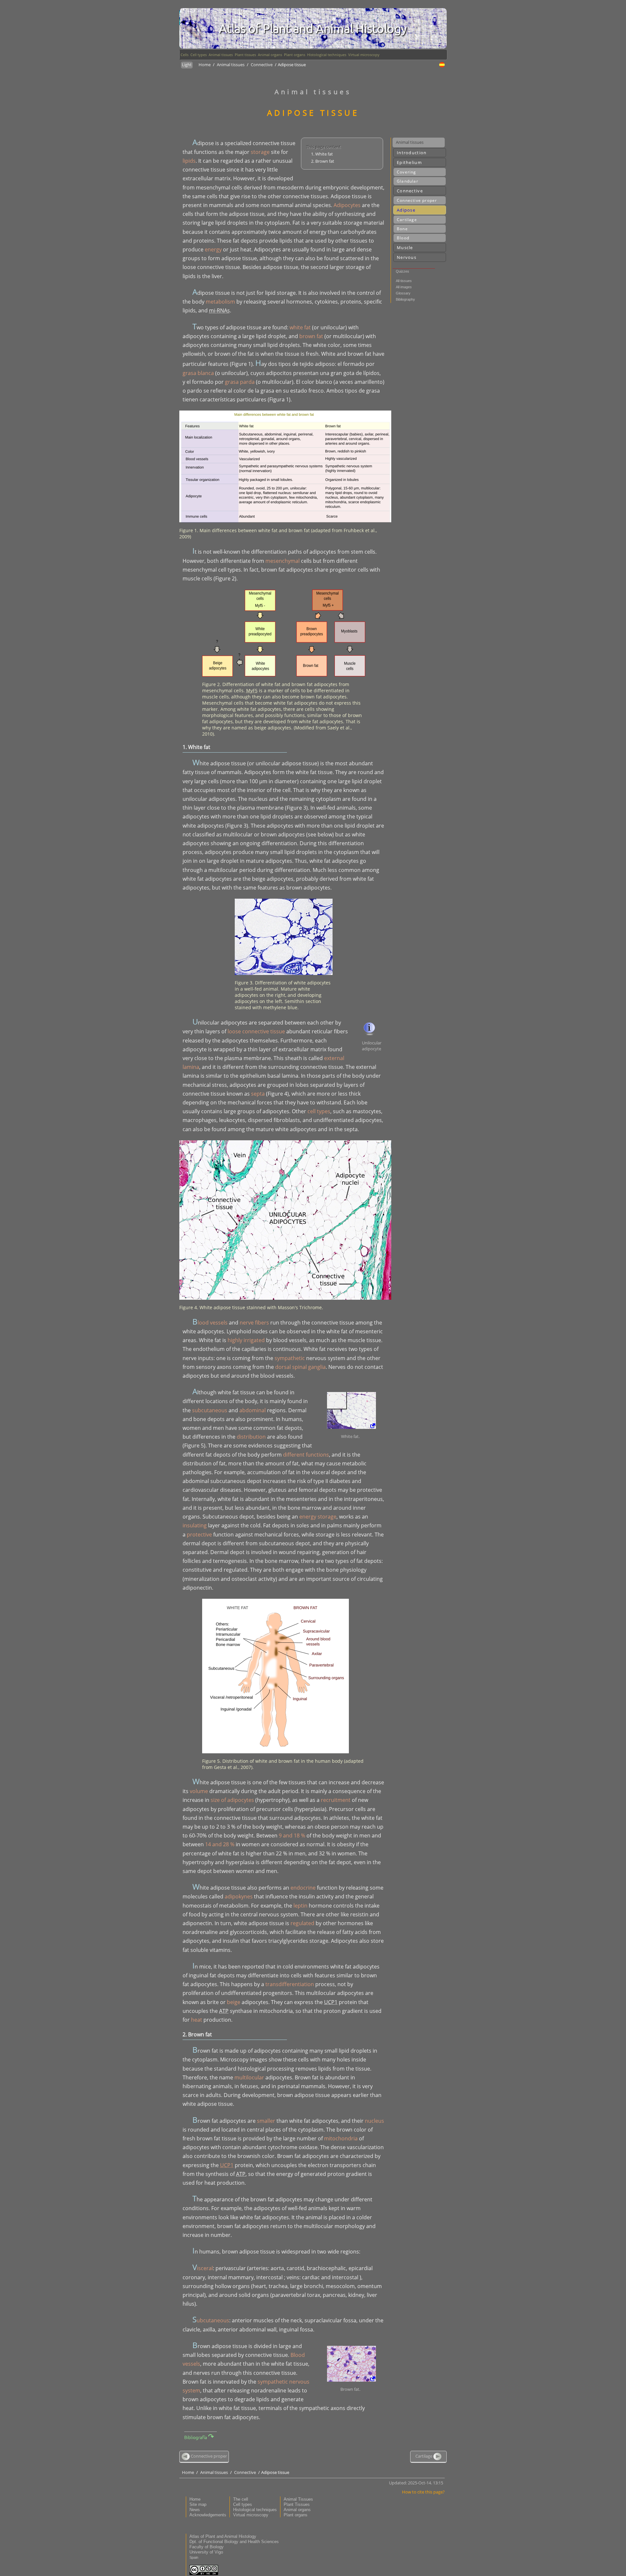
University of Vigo (206, 2552)
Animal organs (270, 55)
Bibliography (405, 299)
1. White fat (322, 154)
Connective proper (417, 200)
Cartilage (407, 220)
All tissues (404, 281)
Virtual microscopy (364, 55)
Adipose (406, 210)
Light (187, 65)
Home (205, 65)
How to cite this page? (423, 2492)
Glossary (403, 293)
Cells (185, 55)
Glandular (408, 181)
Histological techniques (327, 55)
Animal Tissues (298, 2499)
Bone (402, 229)
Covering (407, 172)
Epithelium (409, 162)
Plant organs (295, 55)
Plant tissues (245, 55)
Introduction (412, 153)
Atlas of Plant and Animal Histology (223, 2536)
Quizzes (402, 271)
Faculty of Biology (207, 2547)
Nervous (407, 257)
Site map (198, 2504)
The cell (241, 2499)
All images (404, 287)
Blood (403, 238)
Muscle (405, 247)
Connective (262, 65)
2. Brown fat (323, 161)
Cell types (199, 55)
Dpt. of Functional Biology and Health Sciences (234, 2542)
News (195, 2510)
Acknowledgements (208, 2515)
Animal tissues (221, 55)
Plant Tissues (297, 2504)
